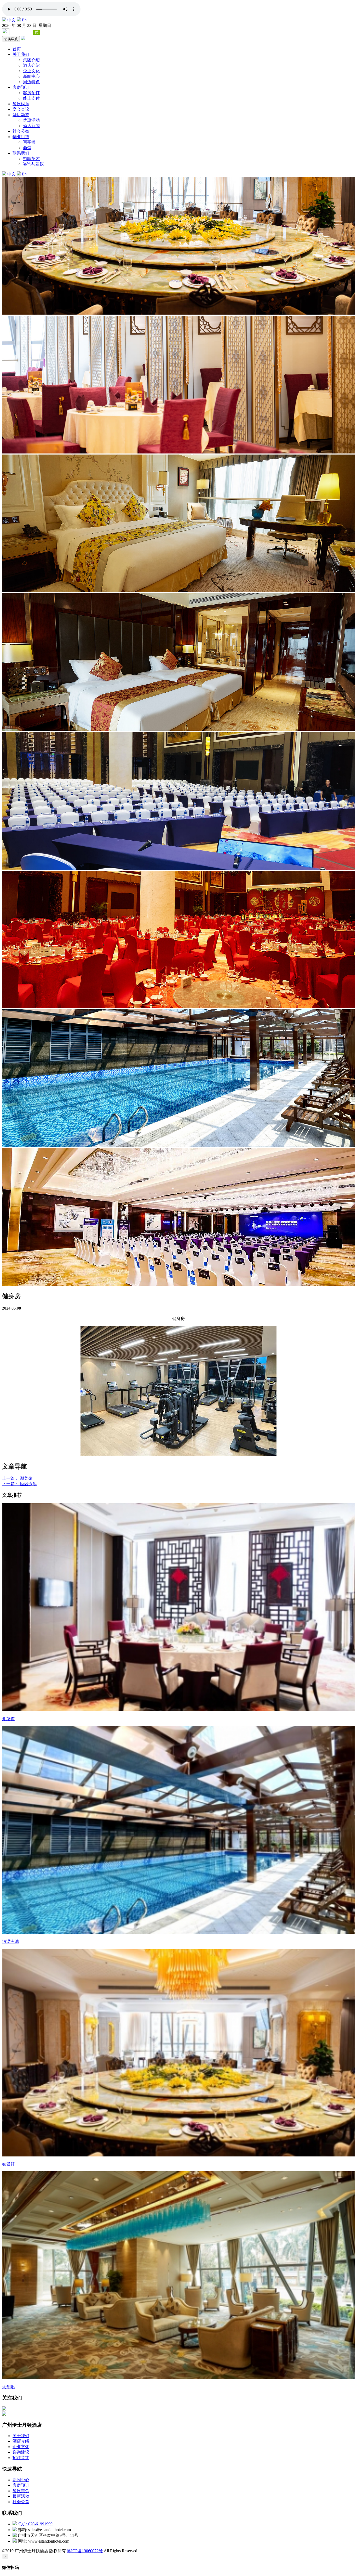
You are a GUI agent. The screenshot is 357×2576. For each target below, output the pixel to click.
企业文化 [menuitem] (31, 71)
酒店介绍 (21, 2441)
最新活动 (21, 2496)
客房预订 (21, 87)
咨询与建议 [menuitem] (33, 164)
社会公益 (21, 131)
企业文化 (21, 2447)
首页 (17, 49)
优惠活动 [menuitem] (31, 120)
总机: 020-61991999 (35, 2524)
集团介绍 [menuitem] (31, 60)
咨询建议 (21, 2452)
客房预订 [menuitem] (31, 93)
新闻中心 (21, 2480)
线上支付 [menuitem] (31, 98)
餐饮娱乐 (21, 104)
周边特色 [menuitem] (31, 82)
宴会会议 (21, 109)
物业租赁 (21, 137)
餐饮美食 (21, 2491)
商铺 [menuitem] (27, 148)
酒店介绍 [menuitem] (31, 65)
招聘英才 (21, 2458)
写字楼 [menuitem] (29, 142)
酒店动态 (21, 115)
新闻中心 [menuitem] (31, 76)
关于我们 (21, 54)
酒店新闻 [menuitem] (31, 126)
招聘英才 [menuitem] (31, 159)
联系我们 (21, 153)
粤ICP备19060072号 (85, 2551)
